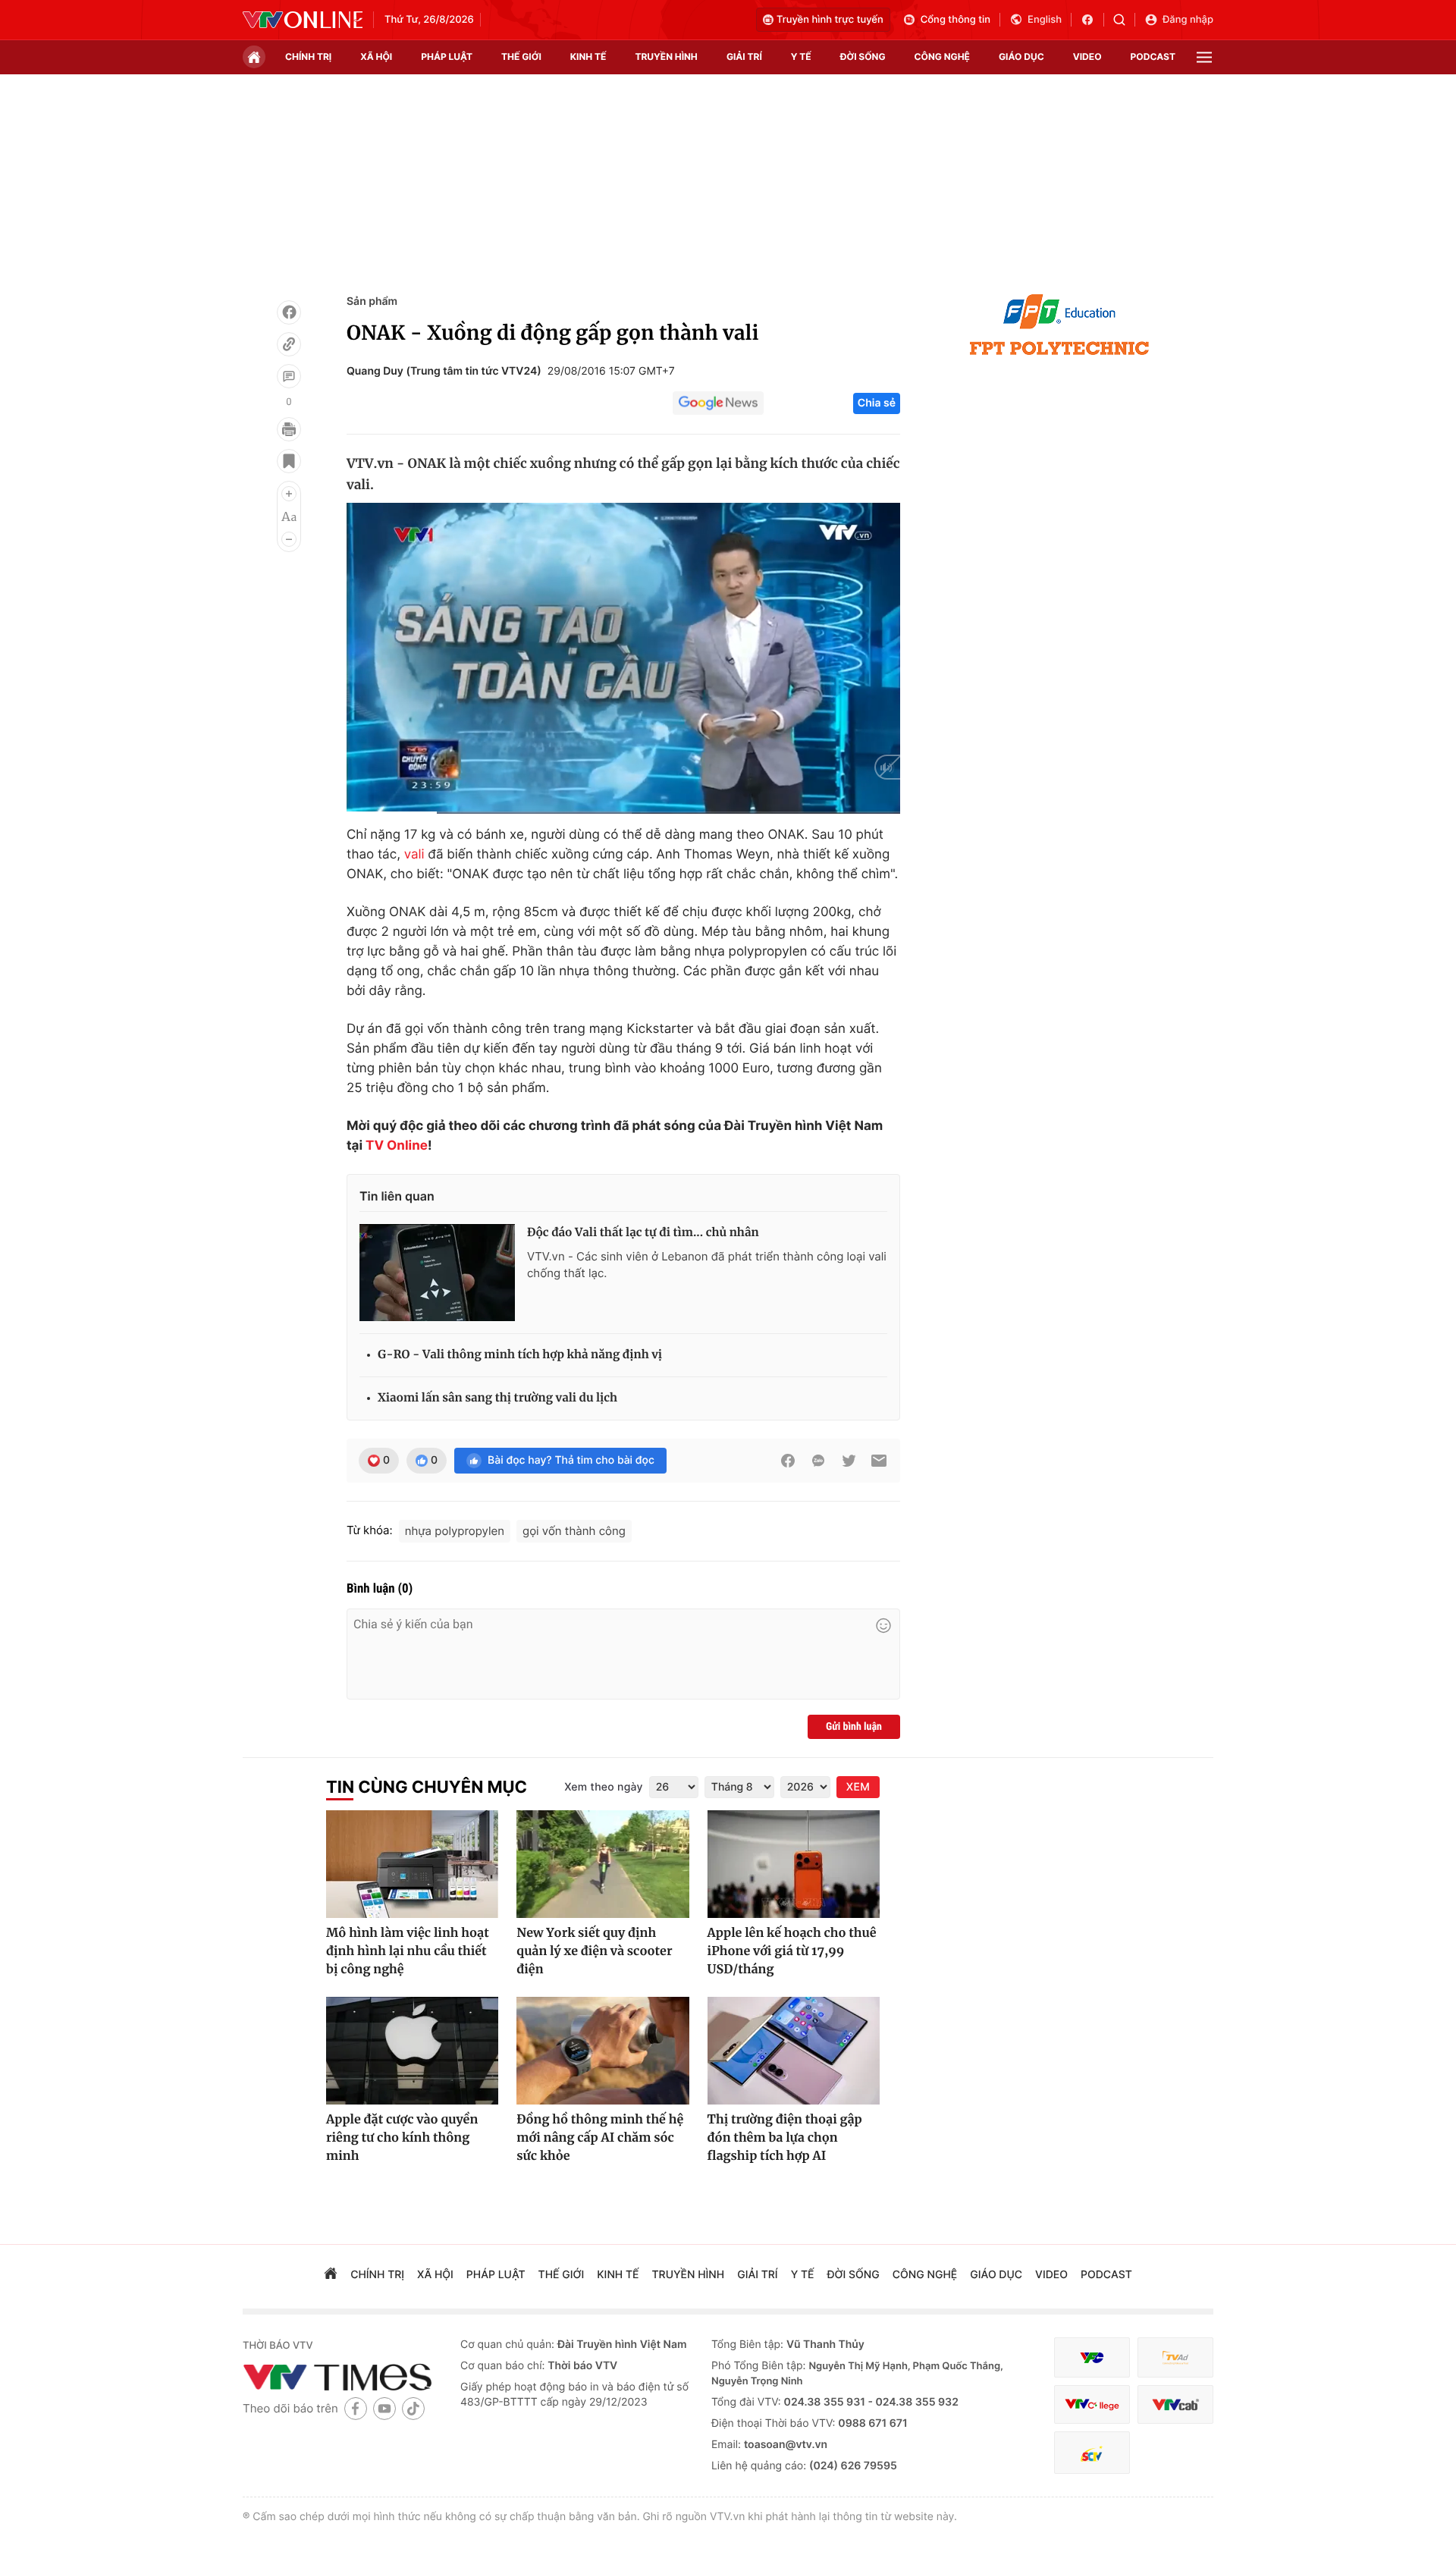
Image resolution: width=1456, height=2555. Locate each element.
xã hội (376, 56)
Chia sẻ (877, 403)
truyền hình (666, 56)
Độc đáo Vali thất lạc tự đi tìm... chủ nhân (643, 1233)
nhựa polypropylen (455, 1531)
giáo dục (1021, 56)
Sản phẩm (372, 301)
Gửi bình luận (854, 1727)
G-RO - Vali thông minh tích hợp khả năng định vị (520, 1355)
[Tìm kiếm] (1124, 20)
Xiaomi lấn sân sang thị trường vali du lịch (497, 1398)
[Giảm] (289, 539)
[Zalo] (818, 1461)
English (1045, 20)
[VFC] (1092, 2357)
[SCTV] (1092, 2453)
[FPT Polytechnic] (1059, 325)
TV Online (397, 1146)
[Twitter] (849, 1461)
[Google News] (718, 403)
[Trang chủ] (254, 57)
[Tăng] (289, 494)
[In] (289, 429)
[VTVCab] (1175, 2404)
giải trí (744, 56)
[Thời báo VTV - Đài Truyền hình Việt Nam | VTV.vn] (303, 20)
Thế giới (521, 56)
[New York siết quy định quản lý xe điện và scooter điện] (602, 1864)
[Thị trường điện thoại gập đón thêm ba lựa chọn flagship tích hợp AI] (794, 2051)
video (1087, 56)
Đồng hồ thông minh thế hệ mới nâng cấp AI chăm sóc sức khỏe (600, 2138)
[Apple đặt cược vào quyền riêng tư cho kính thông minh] (412, 2051)
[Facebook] (289, 312)
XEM (858, 1787)
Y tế (801, 56)
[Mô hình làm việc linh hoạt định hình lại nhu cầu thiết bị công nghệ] (412, 1864)
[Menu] (1204, 57)
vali (414, 855)
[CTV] (1092, 2404)
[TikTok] (413, 2408)
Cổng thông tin (955, 20)
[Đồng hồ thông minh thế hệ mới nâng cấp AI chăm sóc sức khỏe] (602, 2051)
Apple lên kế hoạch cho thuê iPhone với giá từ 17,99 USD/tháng (792, 1951)
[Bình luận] (289, 376)
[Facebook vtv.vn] (1092, 20)
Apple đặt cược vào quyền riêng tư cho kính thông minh (402, 2138)
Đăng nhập (1188, 20)
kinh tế (588, 56)
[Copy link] (289, 344)
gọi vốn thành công (574, 1531)
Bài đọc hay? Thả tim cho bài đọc (571, 1460)
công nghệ (942, 56)
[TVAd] (1175, 2357)
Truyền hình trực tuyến (830, 20)
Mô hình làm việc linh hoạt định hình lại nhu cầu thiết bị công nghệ (408, 1951)
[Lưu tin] (289, 461)
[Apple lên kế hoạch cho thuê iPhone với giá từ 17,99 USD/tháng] (794, 1864)
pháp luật (447, 56)
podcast (1153, 56)
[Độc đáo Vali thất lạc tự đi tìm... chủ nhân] (437, 1273)
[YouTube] (384, 2408)
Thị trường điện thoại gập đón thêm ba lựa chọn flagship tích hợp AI (785, 2138)
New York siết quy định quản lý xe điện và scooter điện (594, 1951)
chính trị (308, 56)
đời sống (863, 56)
